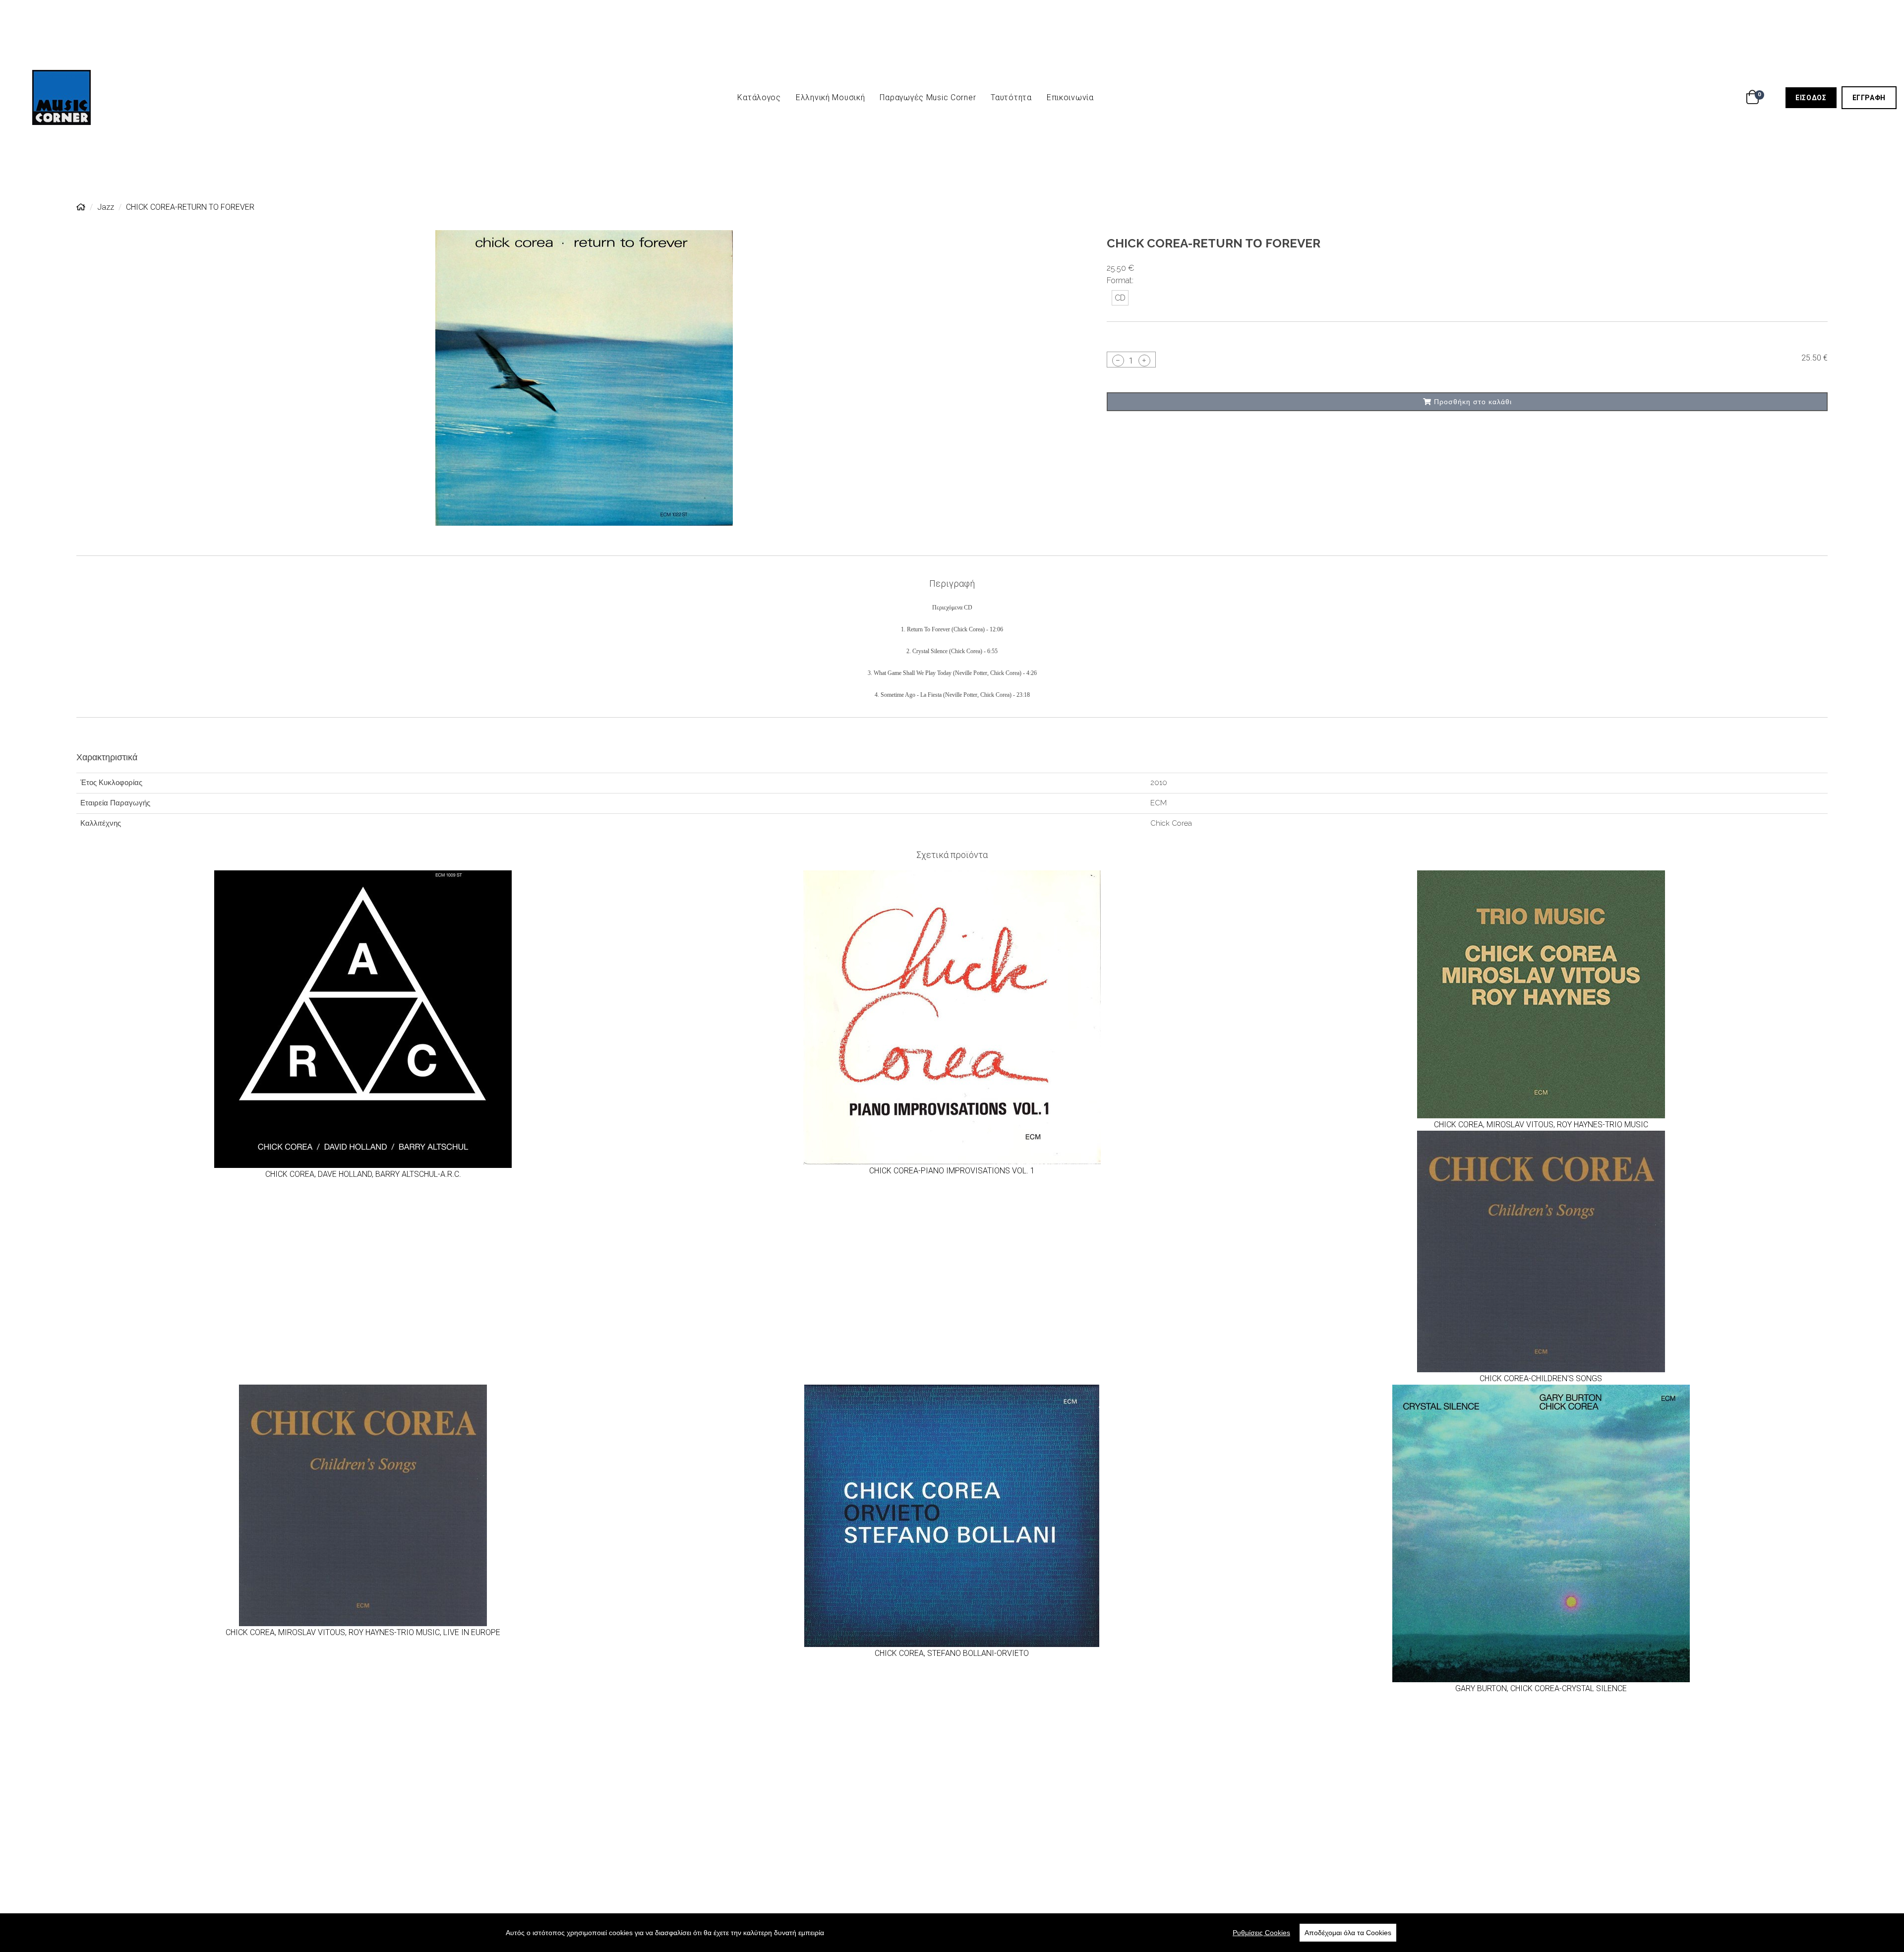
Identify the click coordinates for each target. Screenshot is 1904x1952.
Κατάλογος (759, 97)
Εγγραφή (1874, 97)
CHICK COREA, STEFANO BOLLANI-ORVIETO (952, 1653)
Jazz (106, 207)
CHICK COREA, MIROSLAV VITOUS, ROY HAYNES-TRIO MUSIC (1541, 1125)
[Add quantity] (1144, 360)
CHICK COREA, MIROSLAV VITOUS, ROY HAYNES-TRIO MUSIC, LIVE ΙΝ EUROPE (363, 1632)
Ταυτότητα (1011, 97)
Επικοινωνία (1070, 97)
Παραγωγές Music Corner (928, 97)
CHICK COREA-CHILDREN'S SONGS (1541, 1378)
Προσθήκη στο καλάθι (1472, 401)
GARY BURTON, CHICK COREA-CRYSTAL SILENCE (1541, 1688)
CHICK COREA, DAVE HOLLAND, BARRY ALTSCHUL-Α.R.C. (363, 1174)
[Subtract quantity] (1118, 360)
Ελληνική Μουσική (831, 97)
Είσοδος (1816, 97)
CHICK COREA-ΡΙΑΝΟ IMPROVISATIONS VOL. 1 (952, 1171)
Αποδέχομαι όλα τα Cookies (1348, 1933)
